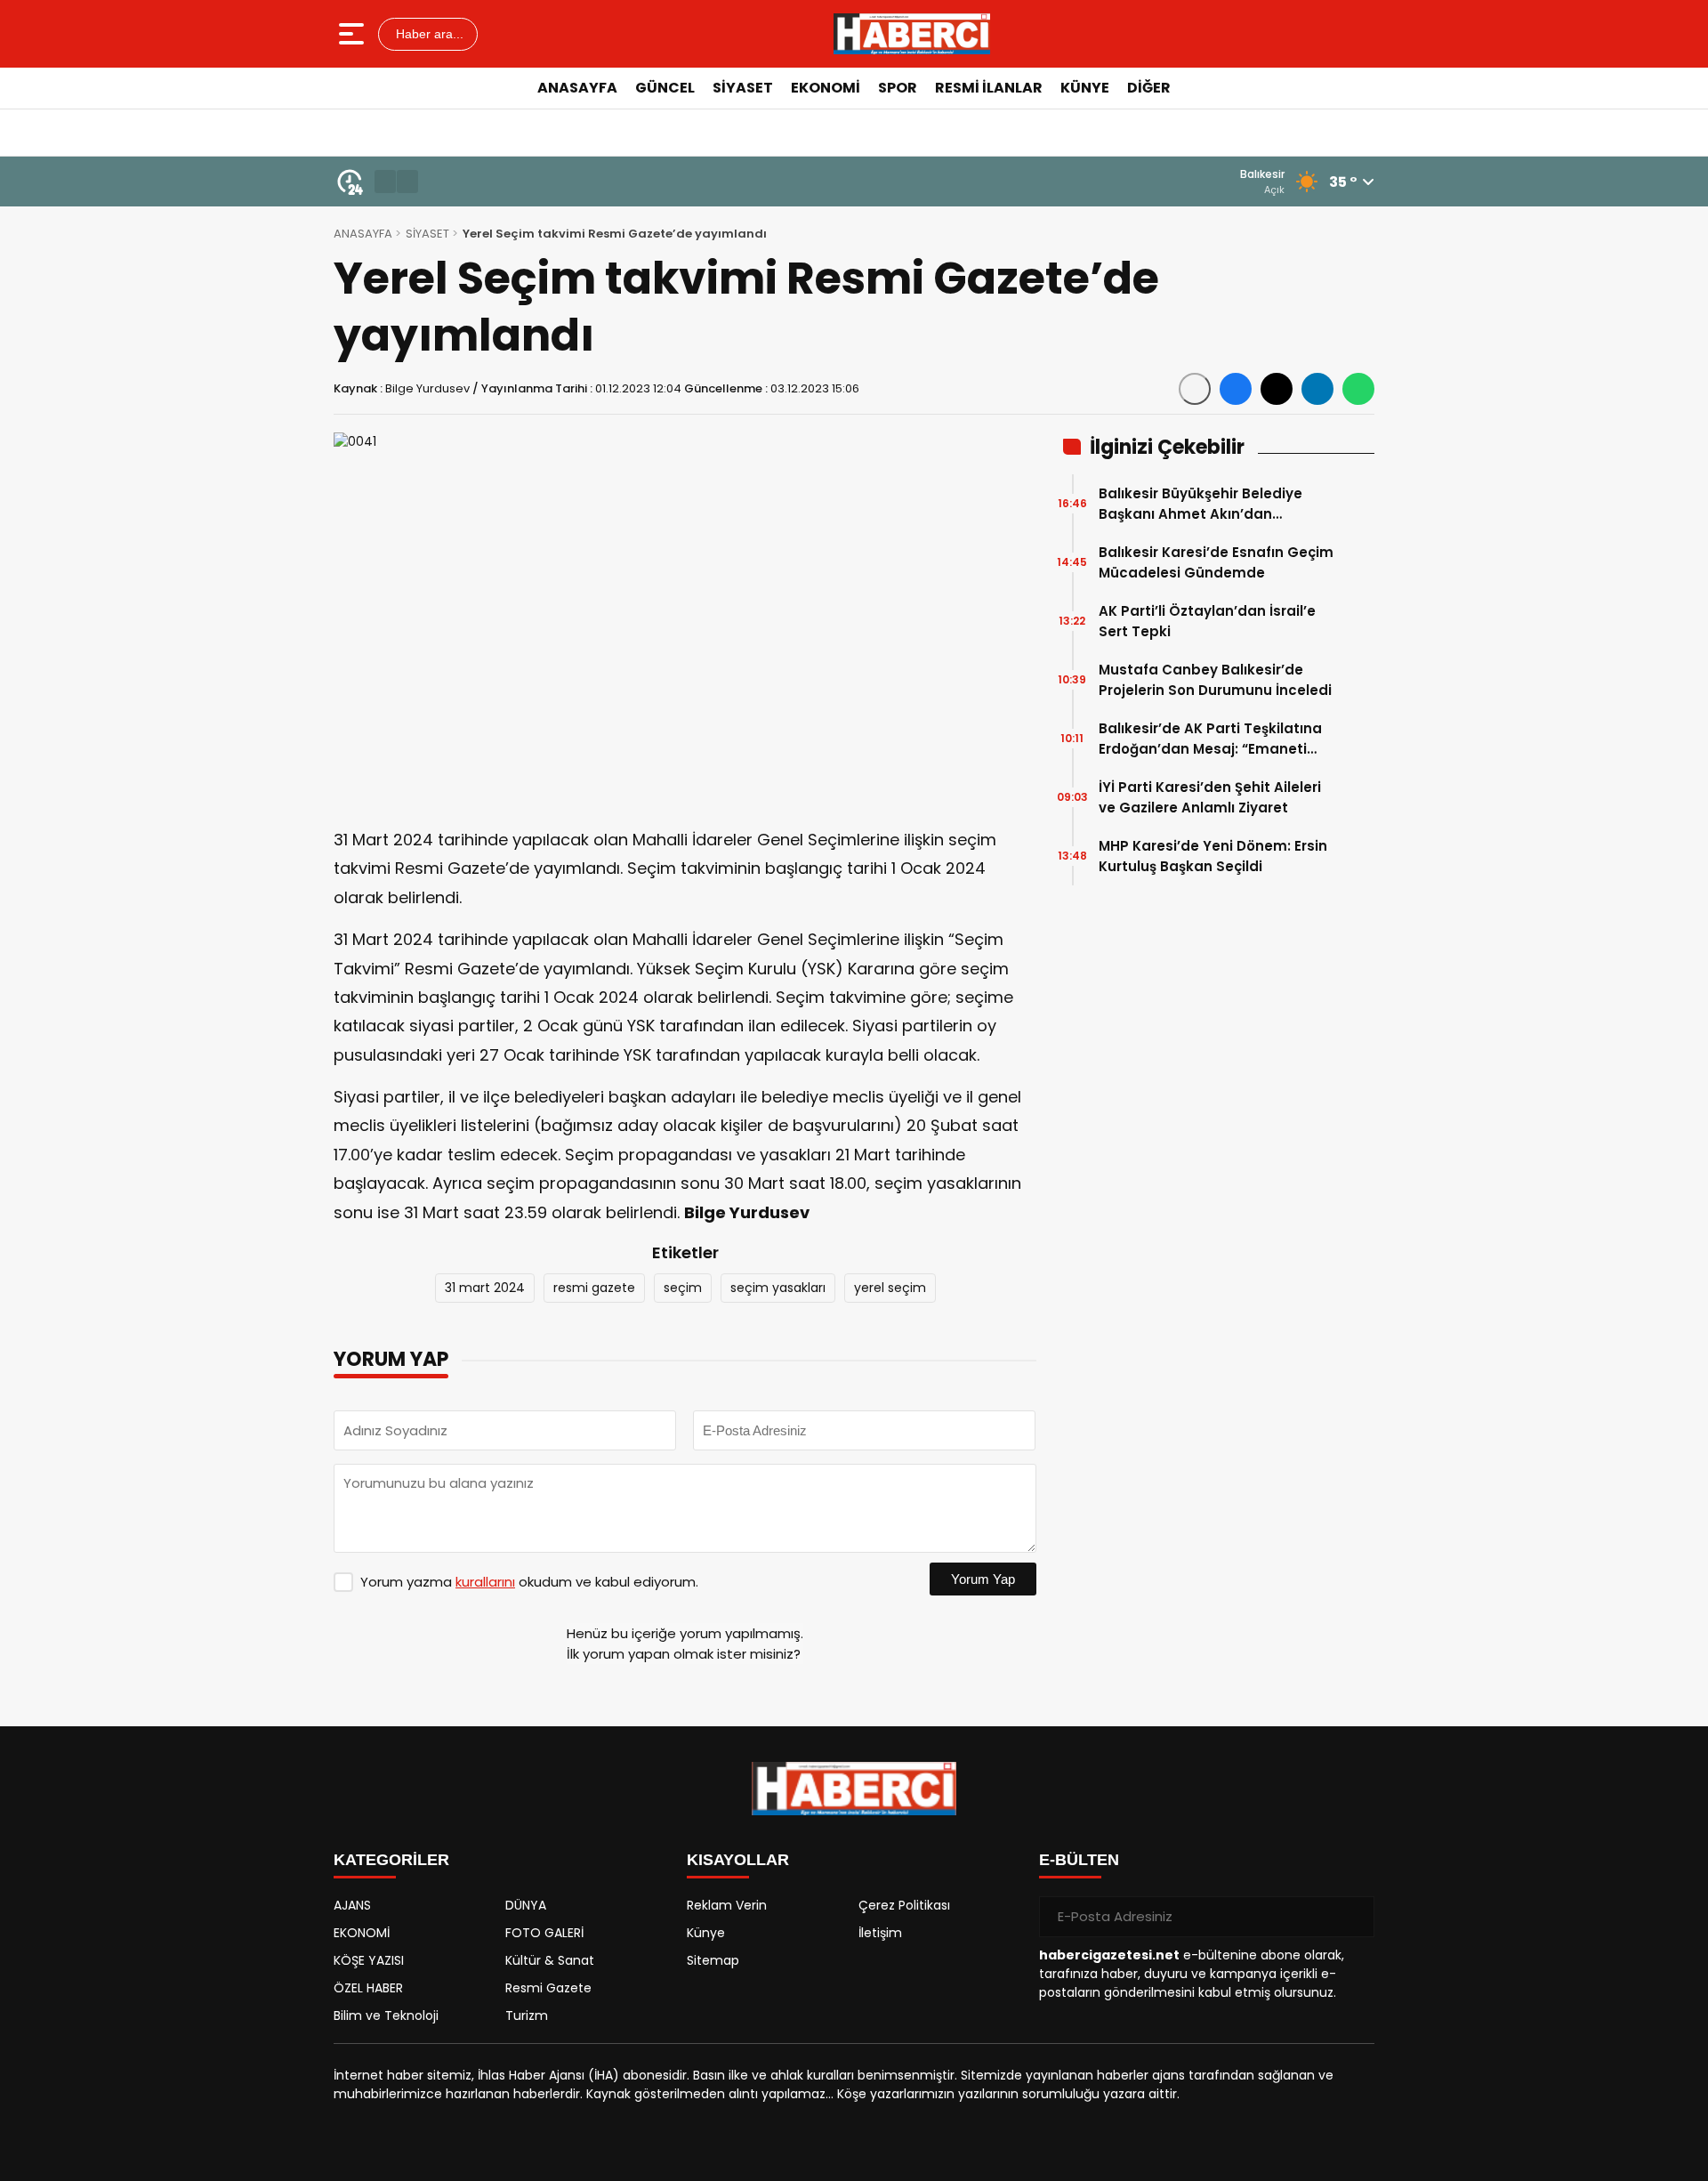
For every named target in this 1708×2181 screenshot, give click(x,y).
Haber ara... (428, 34)
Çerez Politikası (904, 1905)
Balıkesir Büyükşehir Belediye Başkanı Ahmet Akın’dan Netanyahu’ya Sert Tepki (1200, 504)
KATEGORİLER (391, 1860)
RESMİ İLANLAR (989, 88)
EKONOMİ (826, 88)
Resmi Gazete (548, 1988)
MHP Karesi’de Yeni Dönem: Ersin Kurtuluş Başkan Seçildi (1213, 856)
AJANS (352, 1905)
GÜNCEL (665, 88)
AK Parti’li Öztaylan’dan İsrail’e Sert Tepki (1207, 621)
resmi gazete (594, 1288)
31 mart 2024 (485, 1288)
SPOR (898, 88)
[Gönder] (1354, 1917)
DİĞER (1149, 88)
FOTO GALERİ (544, 1933)
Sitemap (713, 1960)
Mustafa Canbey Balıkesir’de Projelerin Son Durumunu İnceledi (1215, 680)
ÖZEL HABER (368, 1988)
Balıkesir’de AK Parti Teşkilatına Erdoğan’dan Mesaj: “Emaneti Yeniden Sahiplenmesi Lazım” (1210, 739)
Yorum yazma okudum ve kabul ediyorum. (529, 1582)
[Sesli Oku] (1195, 389)
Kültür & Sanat (550, 1960)
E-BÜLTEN (1079, 1860)
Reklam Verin (727, 1905)
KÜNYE (1085, 88)
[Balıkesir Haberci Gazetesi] (912, 34)
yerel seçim (890, 1288)
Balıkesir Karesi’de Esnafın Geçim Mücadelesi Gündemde (1216, 562)
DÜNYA (526, 1905)
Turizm (527, 2015)
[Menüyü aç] (354, 34)
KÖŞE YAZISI (369, 1960)
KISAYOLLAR (738, 1860)
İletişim (880, 1933)
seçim (683, 1288)
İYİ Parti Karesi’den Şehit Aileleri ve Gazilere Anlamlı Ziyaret (1210, 797)
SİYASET (743, 88)
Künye (706, 1933)
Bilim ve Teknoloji (386, 2015)
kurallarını (485, 1582)
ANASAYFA (577, 88)
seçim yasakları (778, 1288)
